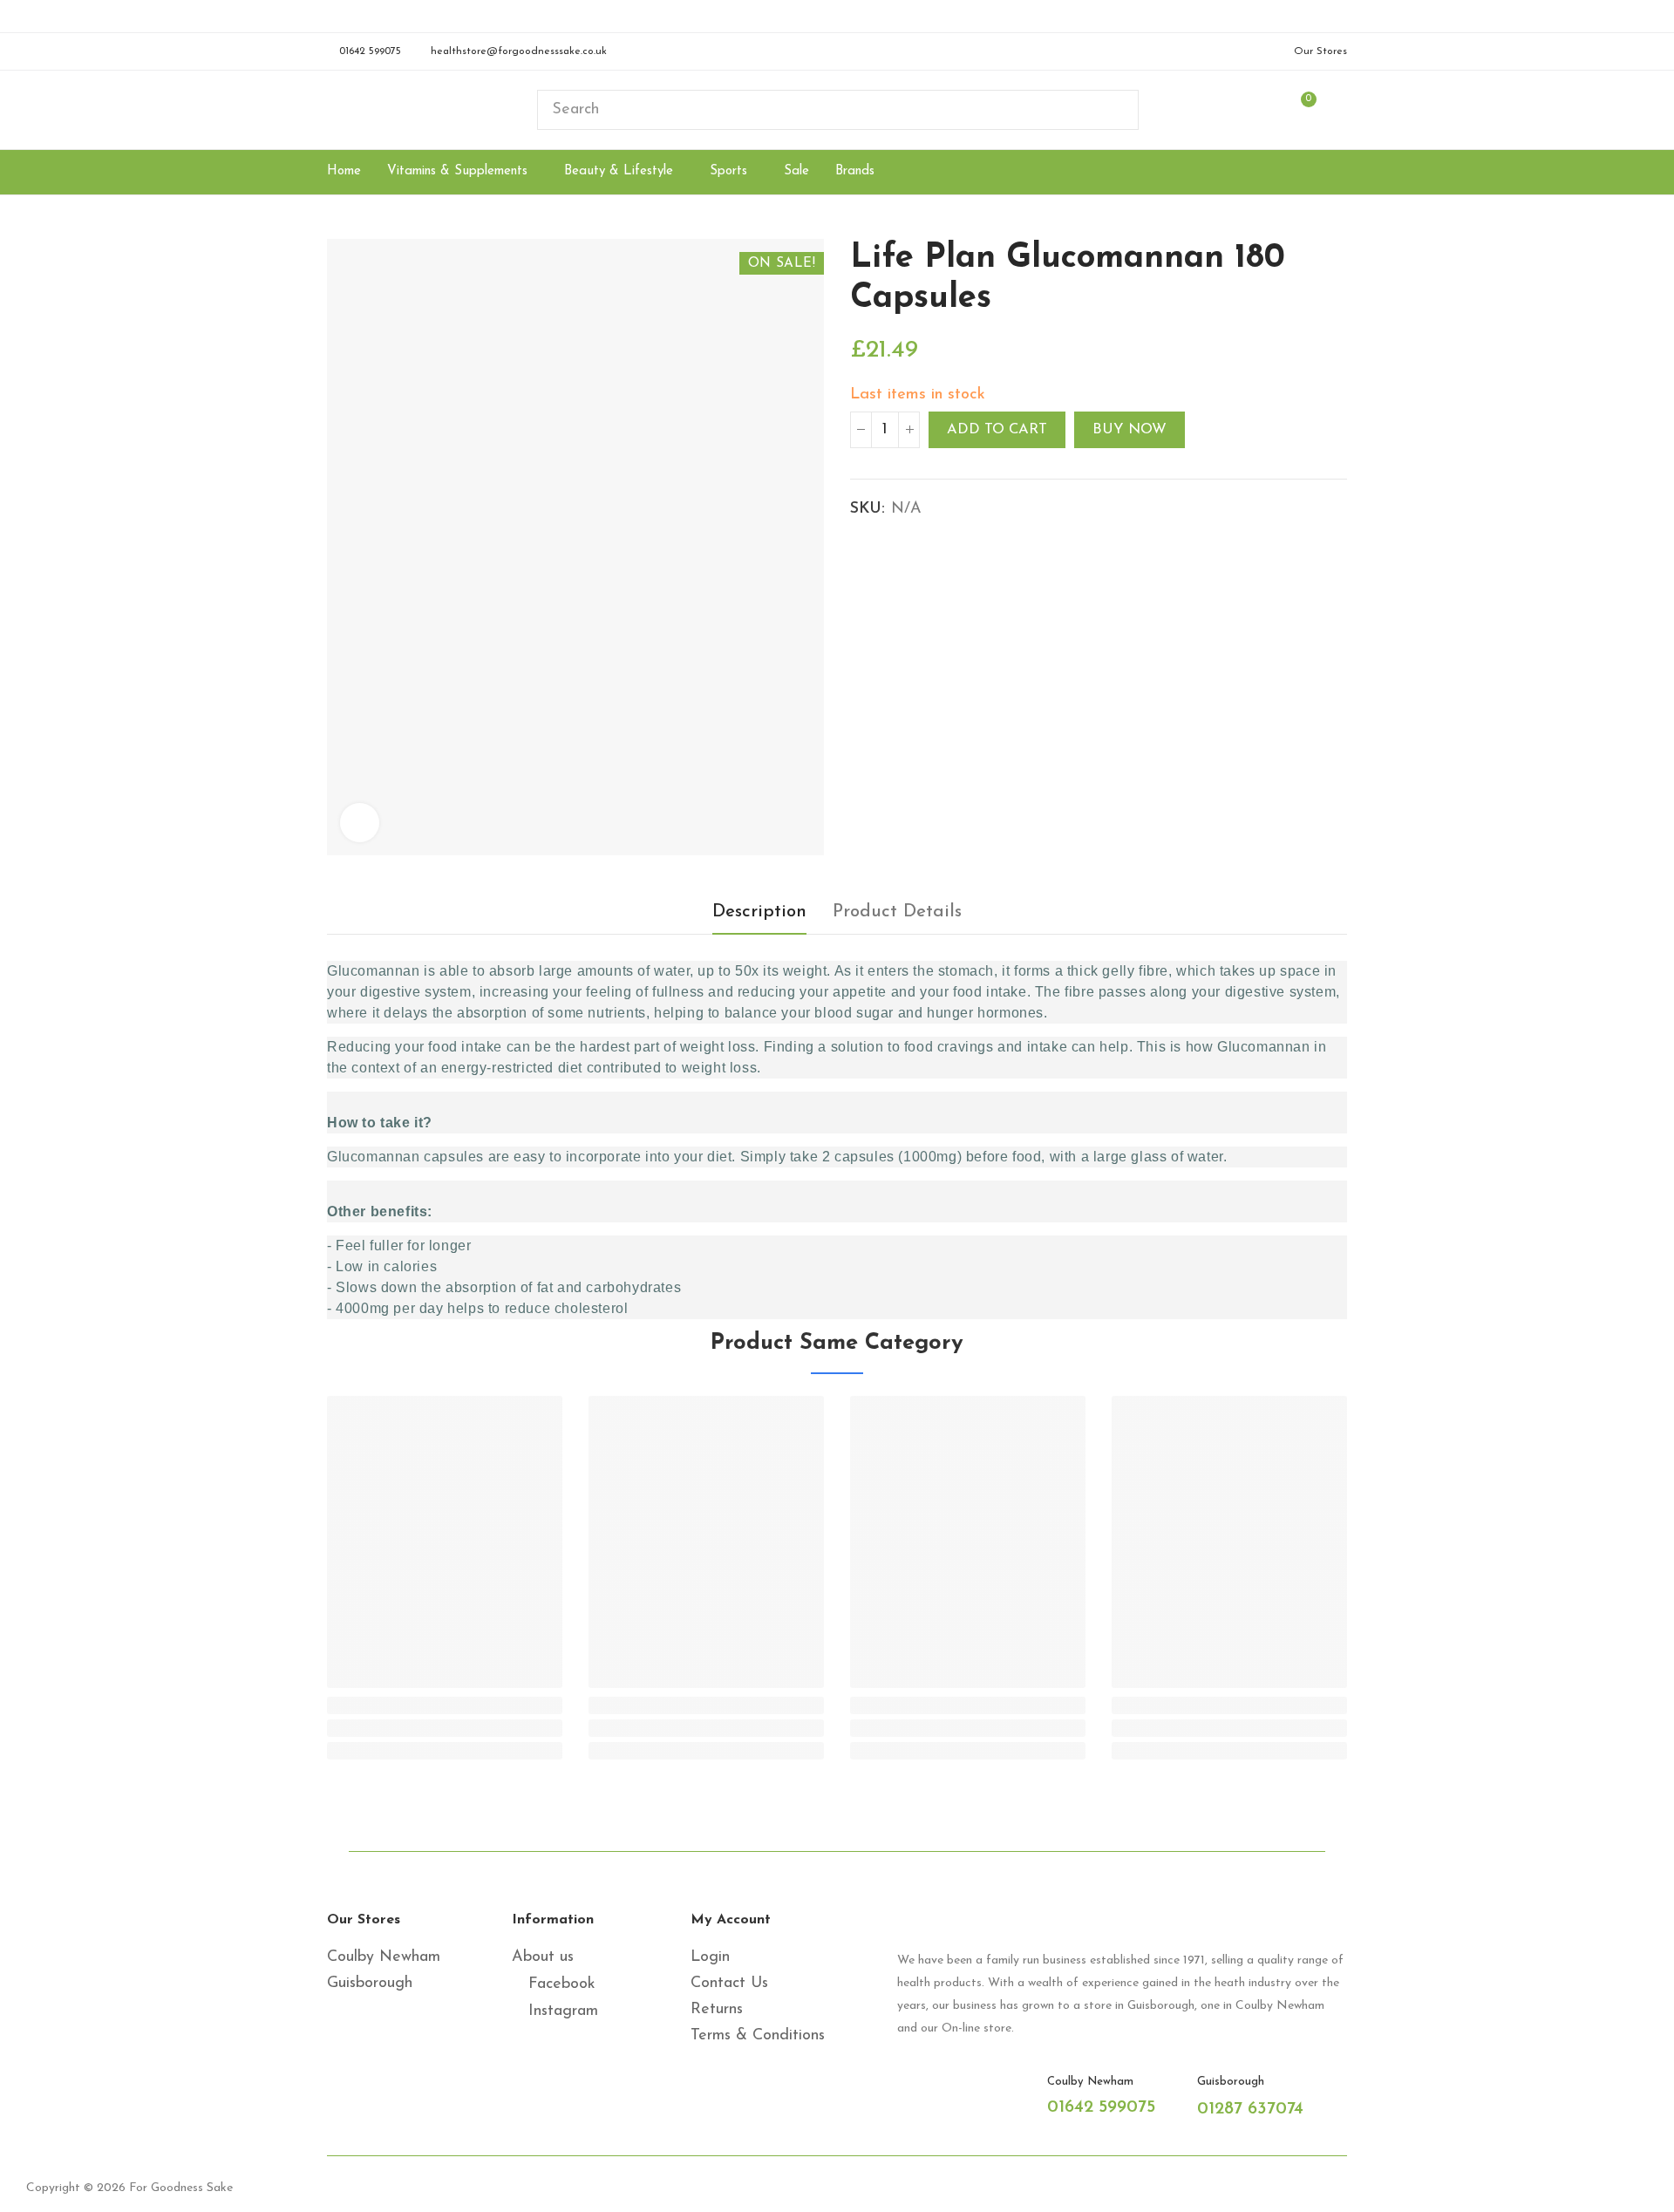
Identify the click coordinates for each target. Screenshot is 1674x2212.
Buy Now (1130, 430)
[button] (364, 51)
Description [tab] (759, 912)
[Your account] (1338, 110)
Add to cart (997, 430)
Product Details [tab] (897, 912)
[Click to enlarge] (360, 823)
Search (1111, 110)
